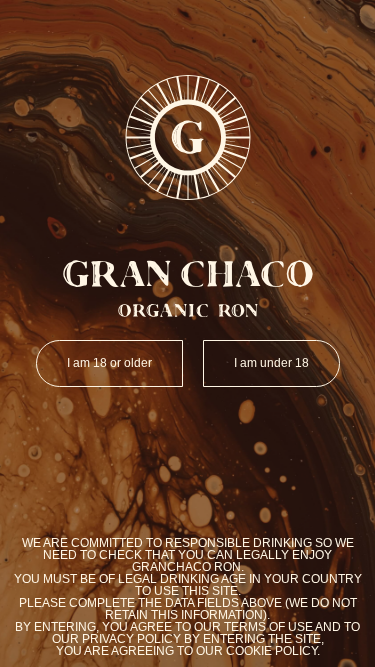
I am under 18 (271, 363)
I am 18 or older (109, 363)
